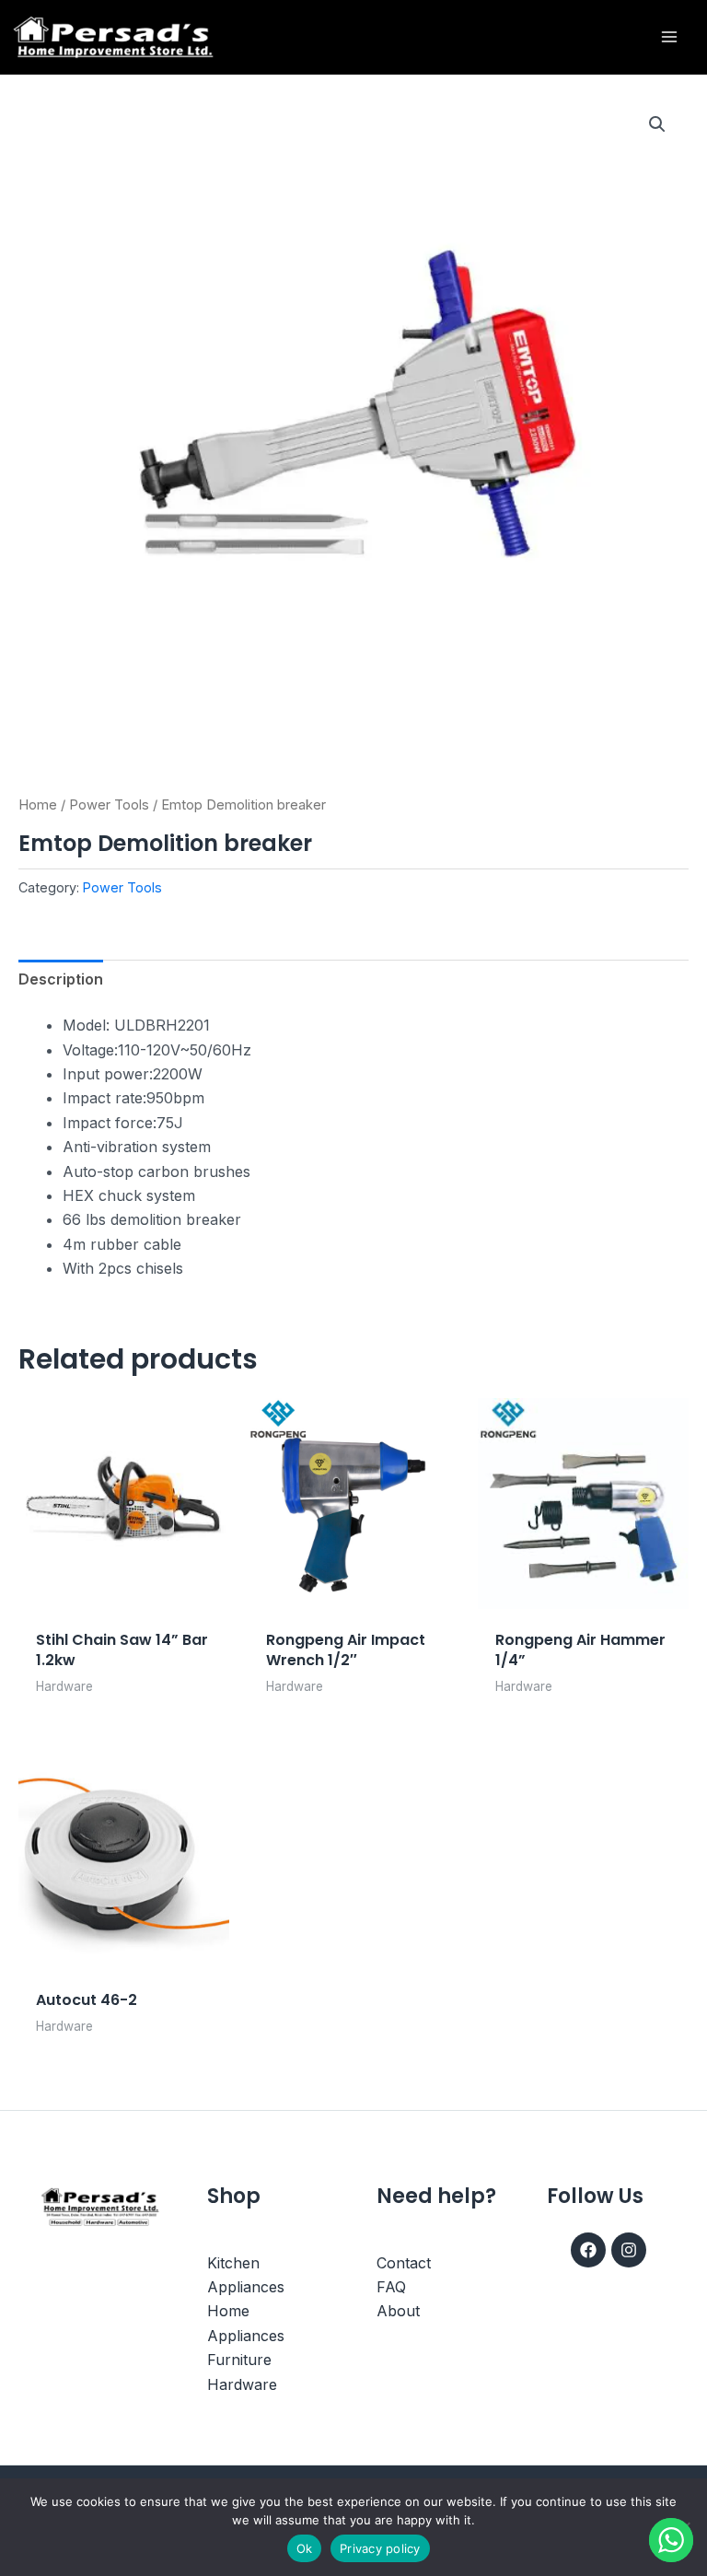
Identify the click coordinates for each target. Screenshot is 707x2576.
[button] (657, 124)
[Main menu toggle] (669, 37)
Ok (305, 2548)
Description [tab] (61, 979)
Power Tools (109, 805)
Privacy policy (380, 2548)
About (398, 2311)
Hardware (242, 2384)
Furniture (239, 2360)
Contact (404, 2263)
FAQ (391, 2287)
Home (38, 805)
